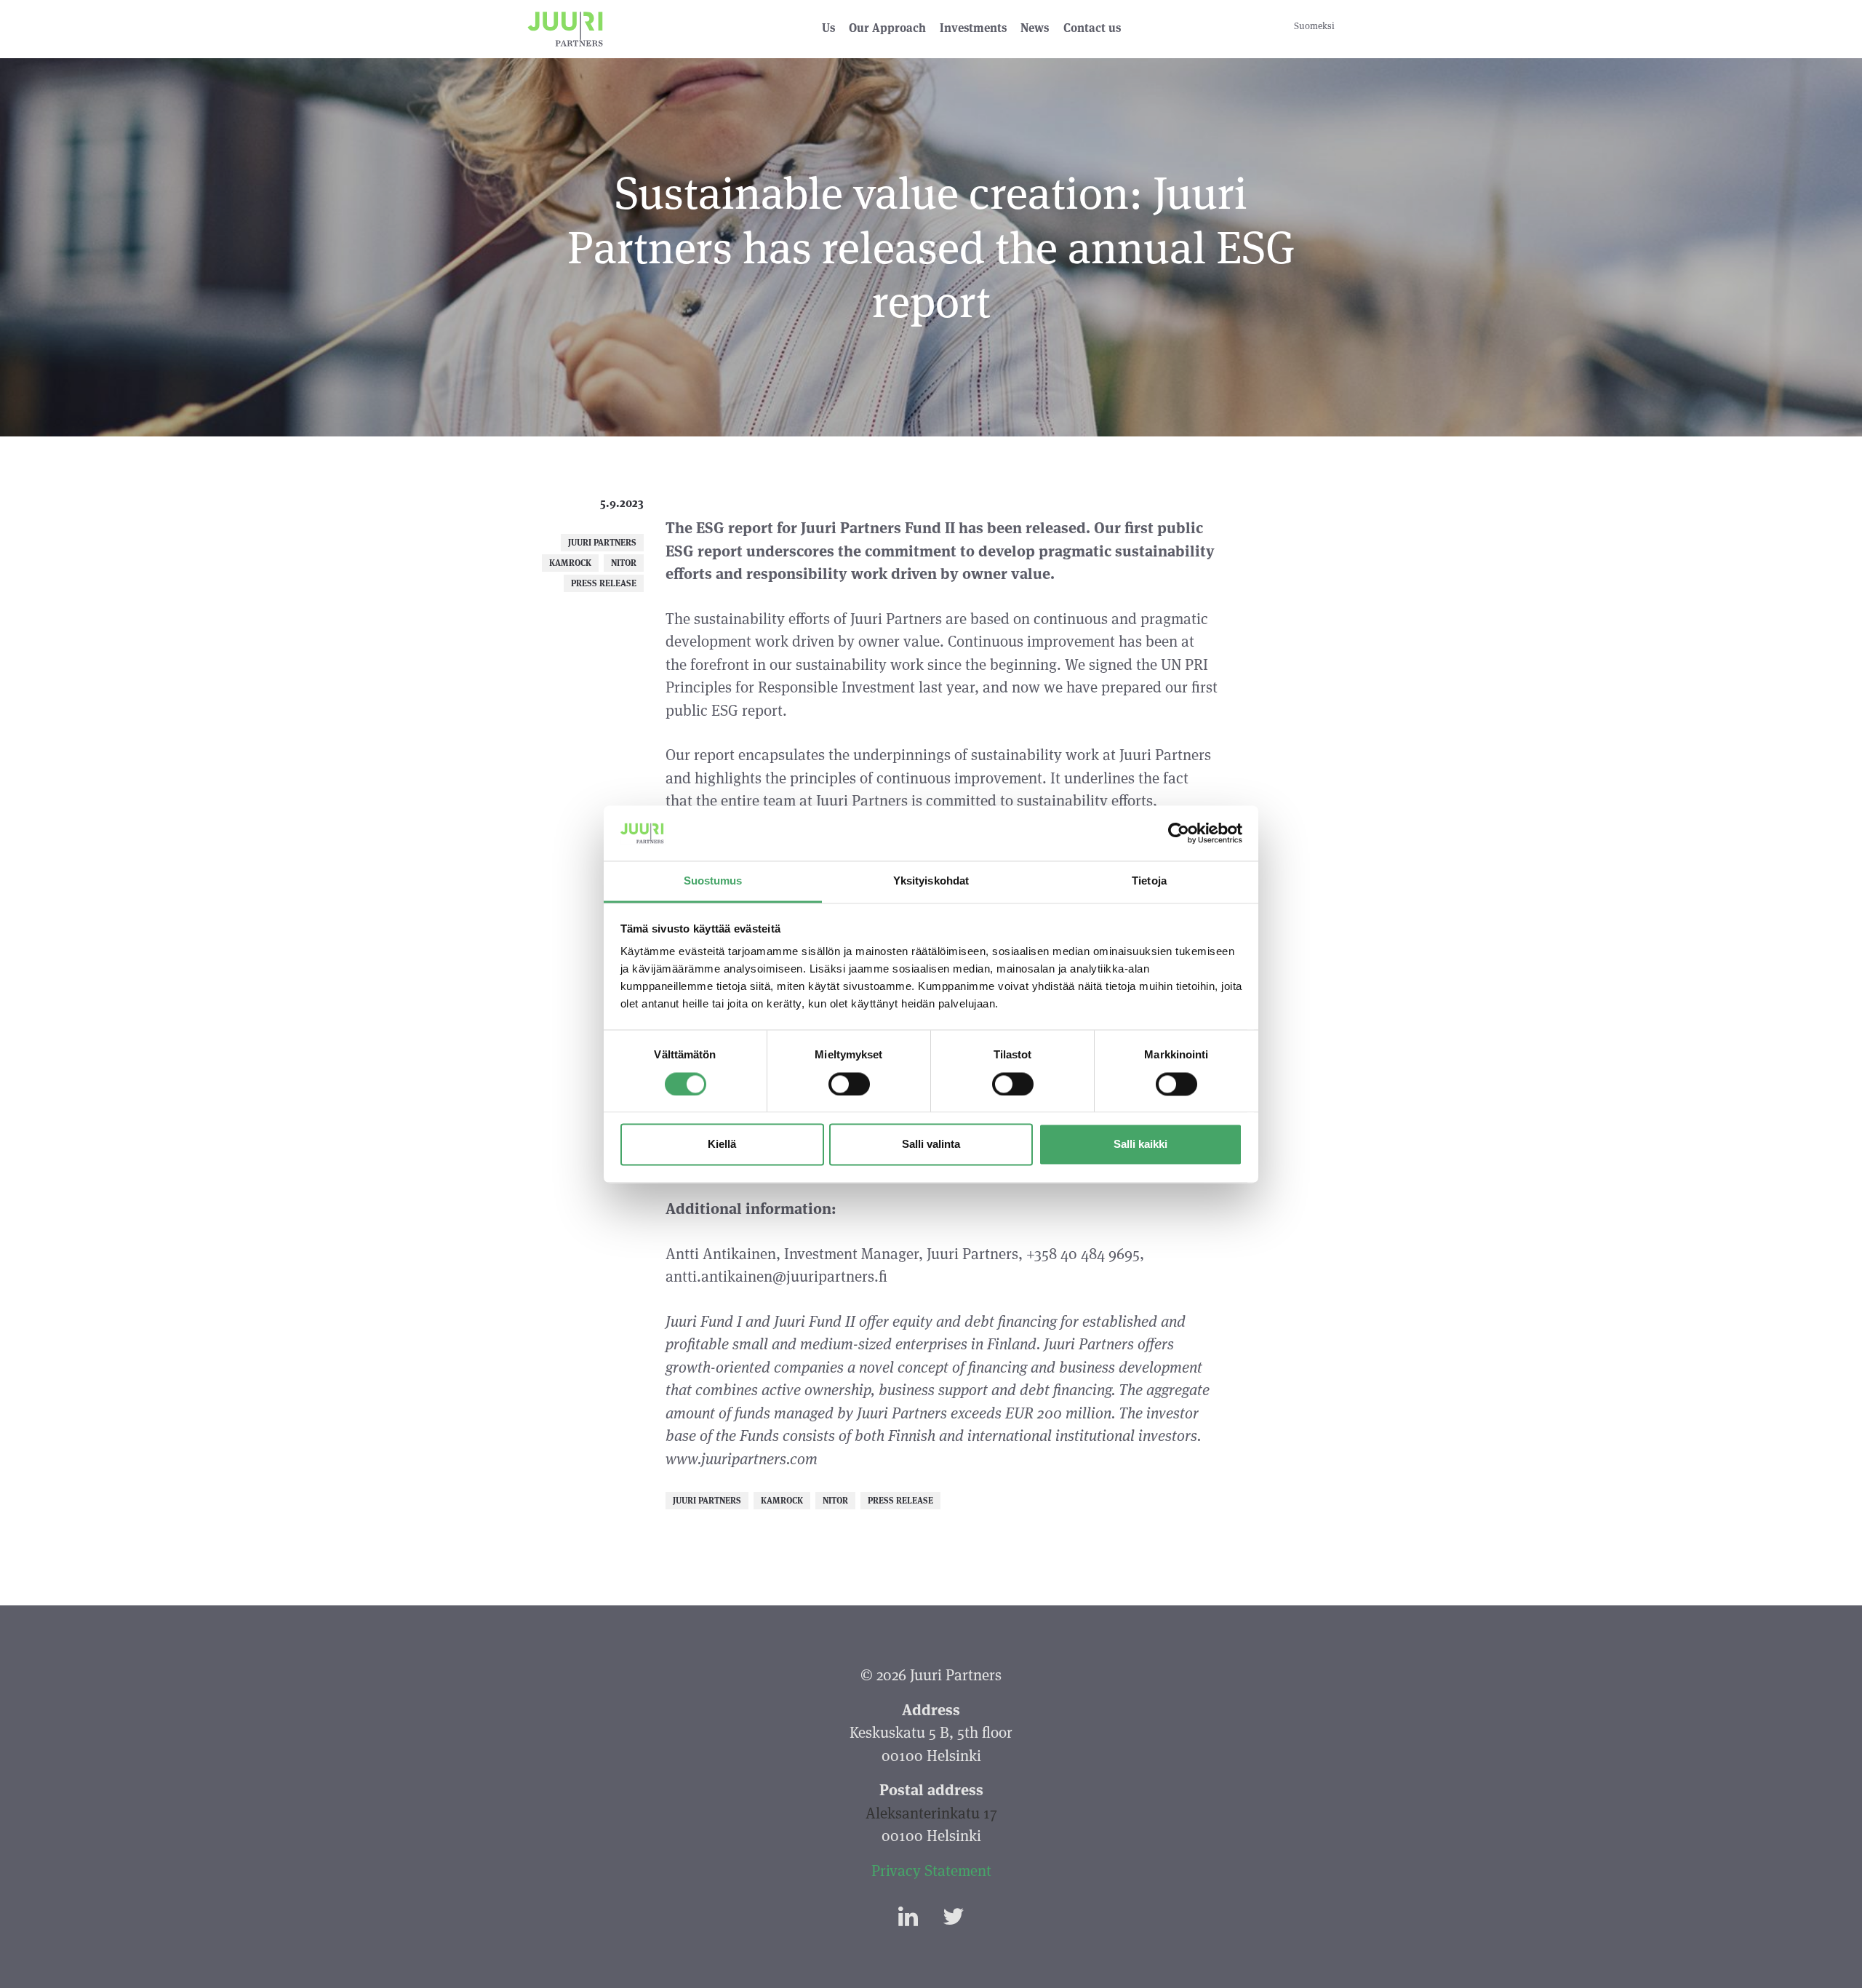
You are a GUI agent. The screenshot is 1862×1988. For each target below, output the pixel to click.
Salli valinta (931, 1145)
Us (828, 28)
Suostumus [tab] (713, 881)
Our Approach (887, 28)
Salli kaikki (1140, 1145)
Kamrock (570, 563)
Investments (973, 28)
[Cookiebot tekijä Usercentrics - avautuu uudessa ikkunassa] (1179, 833)
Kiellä (722, 1145)
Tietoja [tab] (1149, 881)
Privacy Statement (931, 1871)
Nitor (624, 563)
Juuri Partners (602, 542)
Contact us (1092, 28)
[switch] (849, 1084)
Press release (604, 583)
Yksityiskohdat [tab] (931, 881)
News (1035, 28)
